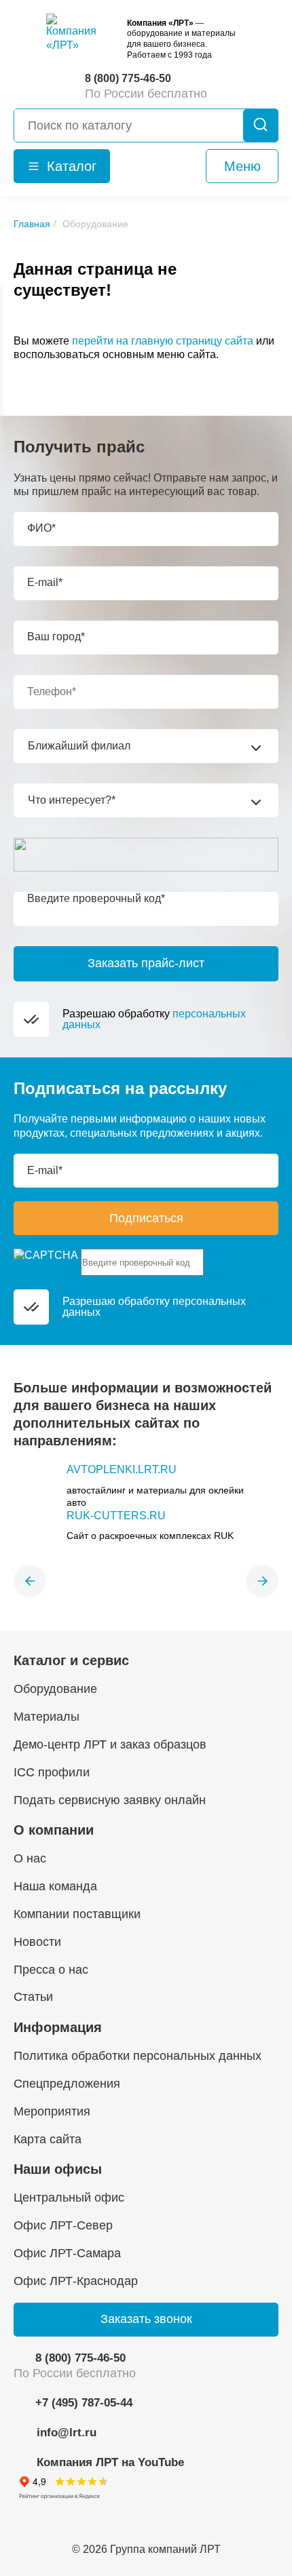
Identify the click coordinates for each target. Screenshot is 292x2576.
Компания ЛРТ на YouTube (110, 2462)
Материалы (47, 1717)
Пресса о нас (51, 1970)
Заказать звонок (146, 2319)
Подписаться (146, 1218)
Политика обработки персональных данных (138, 2056)
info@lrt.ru (67, 2433)
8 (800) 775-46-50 (80, 2358)
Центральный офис (69, 2198)
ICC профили (52, 1772)
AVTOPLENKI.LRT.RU (122, 1469)
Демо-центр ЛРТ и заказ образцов (110, 1744)
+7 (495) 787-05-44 (84, 2403)
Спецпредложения (67, 2084)
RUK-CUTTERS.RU (116, 1516)
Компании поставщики (77, 1914)
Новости (37, 1942)
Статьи (33, 1997)
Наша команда (55, 1886)
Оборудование (55, 1689)
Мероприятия (52, 2111)
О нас (30, 1858)
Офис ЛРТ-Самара (67, 2253)
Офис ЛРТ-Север (63, 2225)
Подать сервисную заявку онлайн (110, 1800)
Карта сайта (48, 2139)
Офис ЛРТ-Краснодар (76, 2281)
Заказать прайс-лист (146, 963)
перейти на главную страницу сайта (163, 341)
